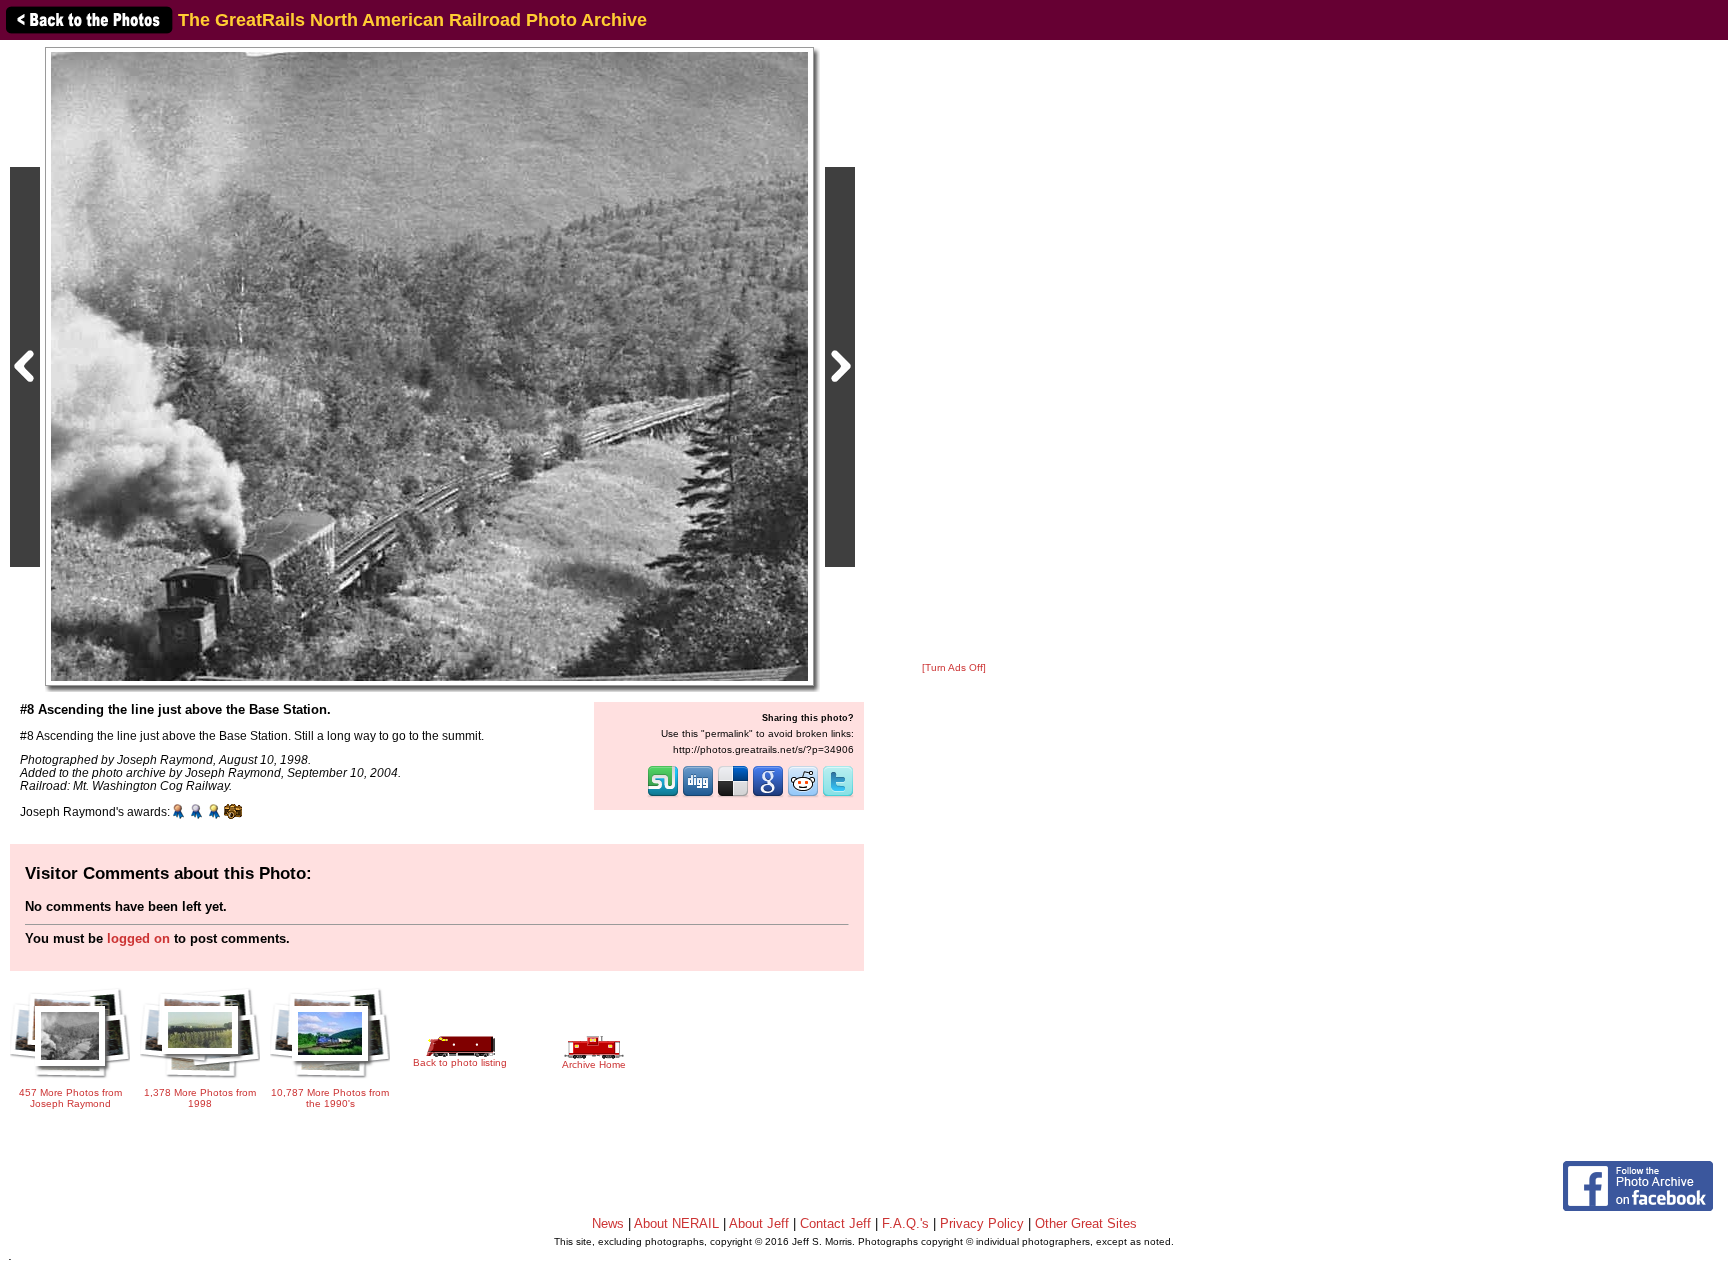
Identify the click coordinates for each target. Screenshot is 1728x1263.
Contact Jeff (835, 1223)
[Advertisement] (954, 352)
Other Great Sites (1086, 1223)
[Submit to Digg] (698, 795)
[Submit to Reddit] (803, 795)
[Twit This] (838, 795)
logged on (138, 938)
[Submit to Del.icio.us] (733, 795)
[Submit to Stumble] (663, 795)
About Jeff (759, 1223)
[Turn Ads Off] (954, 667)
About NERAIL (676, 1223)
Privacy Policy (982, 1223)
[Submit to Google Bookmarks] (768, 795)
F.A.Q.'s (905, 1223)
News (608, 1223)
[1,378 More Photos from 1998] (200, 1079)
